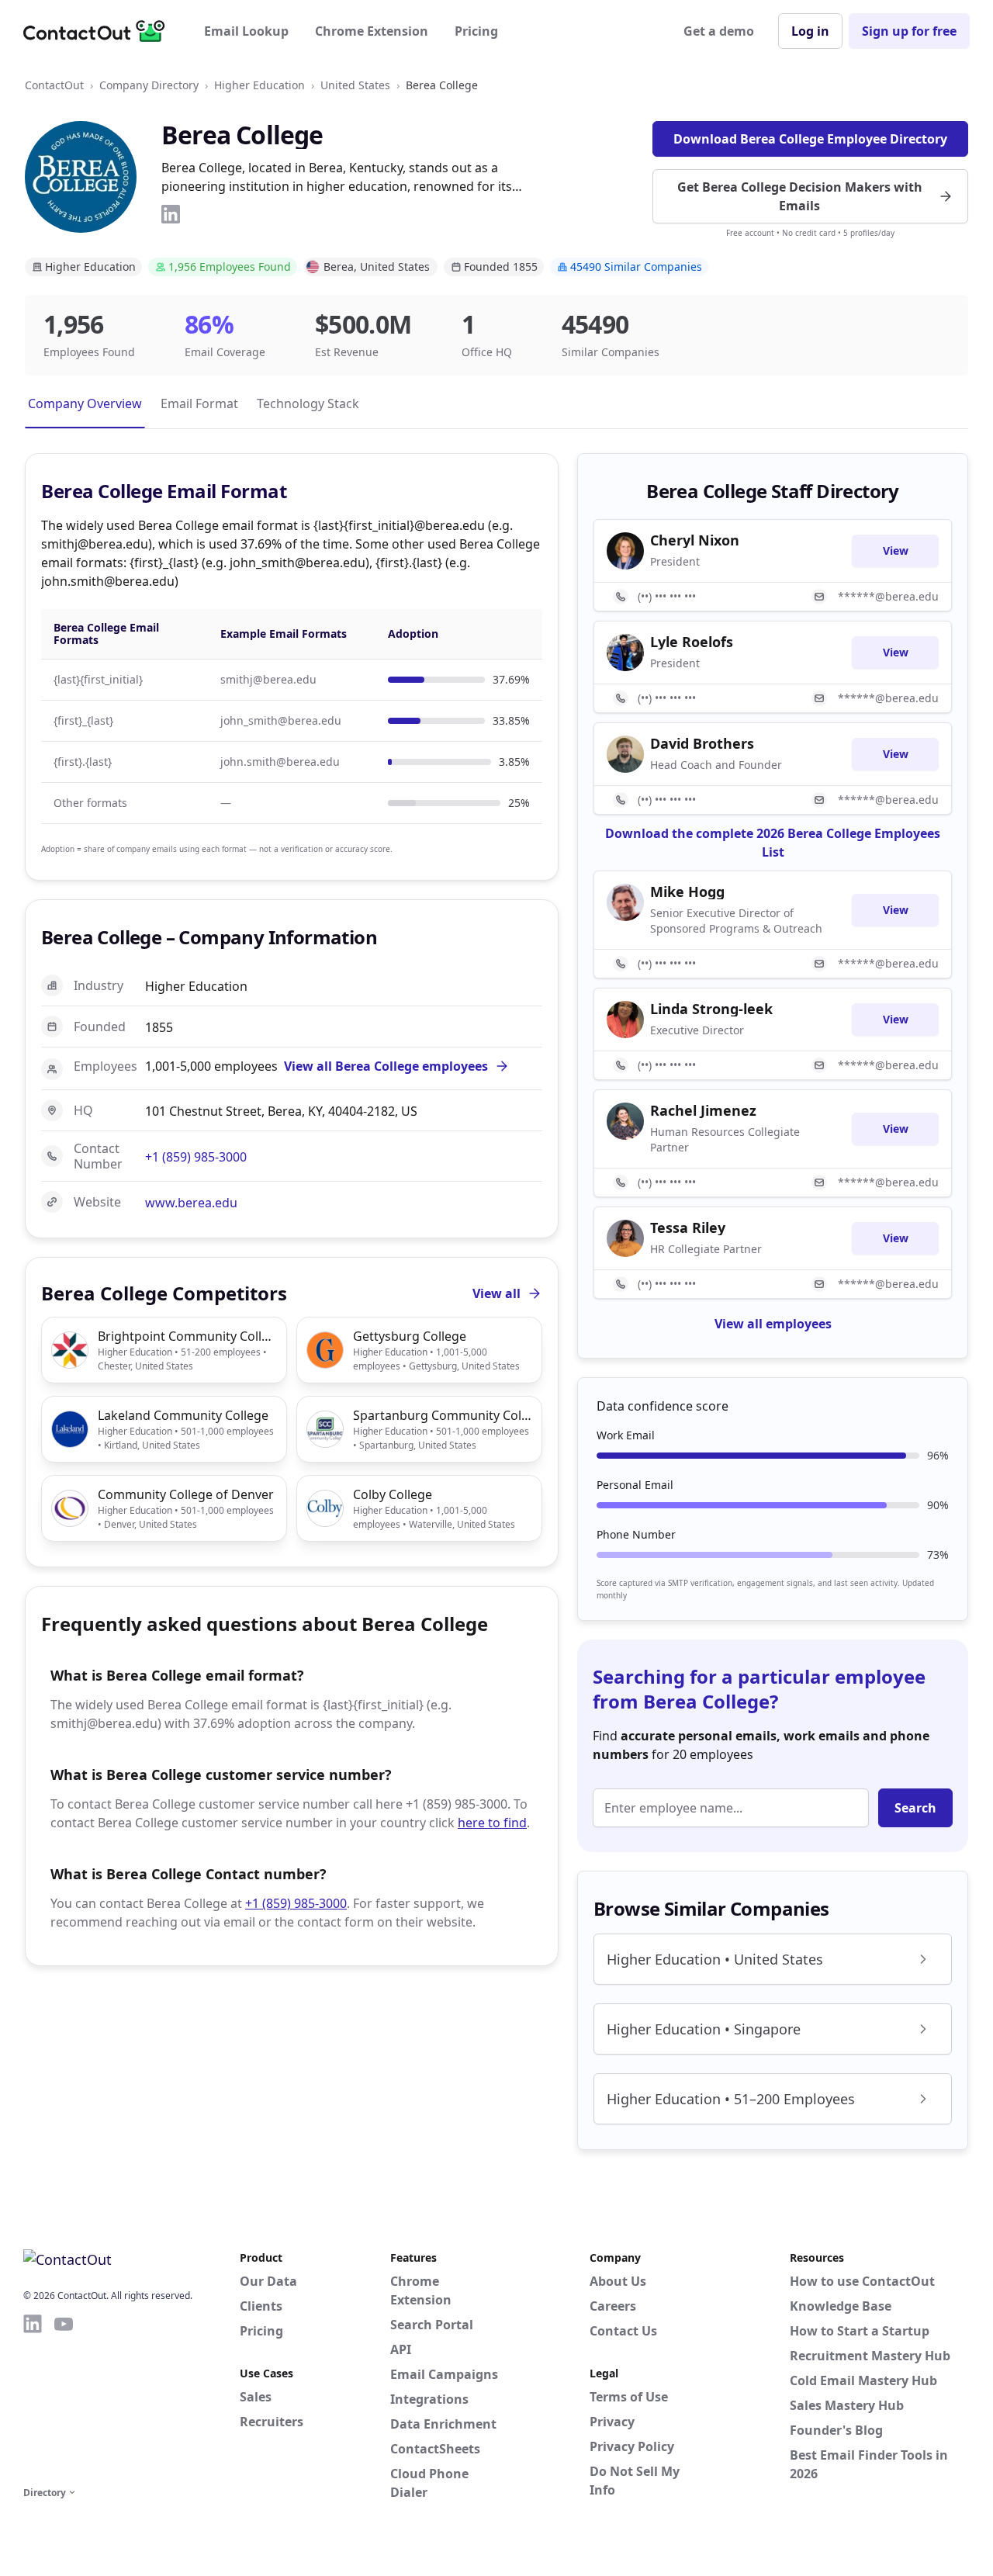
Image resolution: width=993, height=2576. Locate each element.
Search (915, 1808)
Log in (810, 31)
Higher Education (259, 85)
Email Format (199, 403)
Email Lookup (246, 31)
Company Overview (85, 403)
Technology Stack (308, 403)
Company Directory (149, 85)
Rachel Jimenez (703, 1110)
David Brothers (702, 743)
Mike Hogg (687, 892)
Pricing (476, 31)
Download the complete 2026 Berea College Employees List (773, 843)
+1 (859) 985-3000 (196, 1157)
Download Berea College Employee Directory (810, 139)
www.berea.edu (191, 1203)
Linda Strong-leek (711, 1009)
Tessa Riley (688, 1227)
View (896, 551)
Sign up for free (909, 31)
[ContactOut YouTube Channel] (64, 2398)
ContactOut (54, 85)
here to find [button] (492, 1823)
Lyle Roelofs (692, 642)
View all (496, 1293)
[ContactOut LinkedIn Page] (33, 2398)
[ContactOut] (99, 31)
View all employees (773, 1324)
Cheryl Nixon (695, 540)
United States (355, 85)
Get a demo (719, 31)
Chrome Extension (372, 31)
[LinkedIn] (171, 214)
